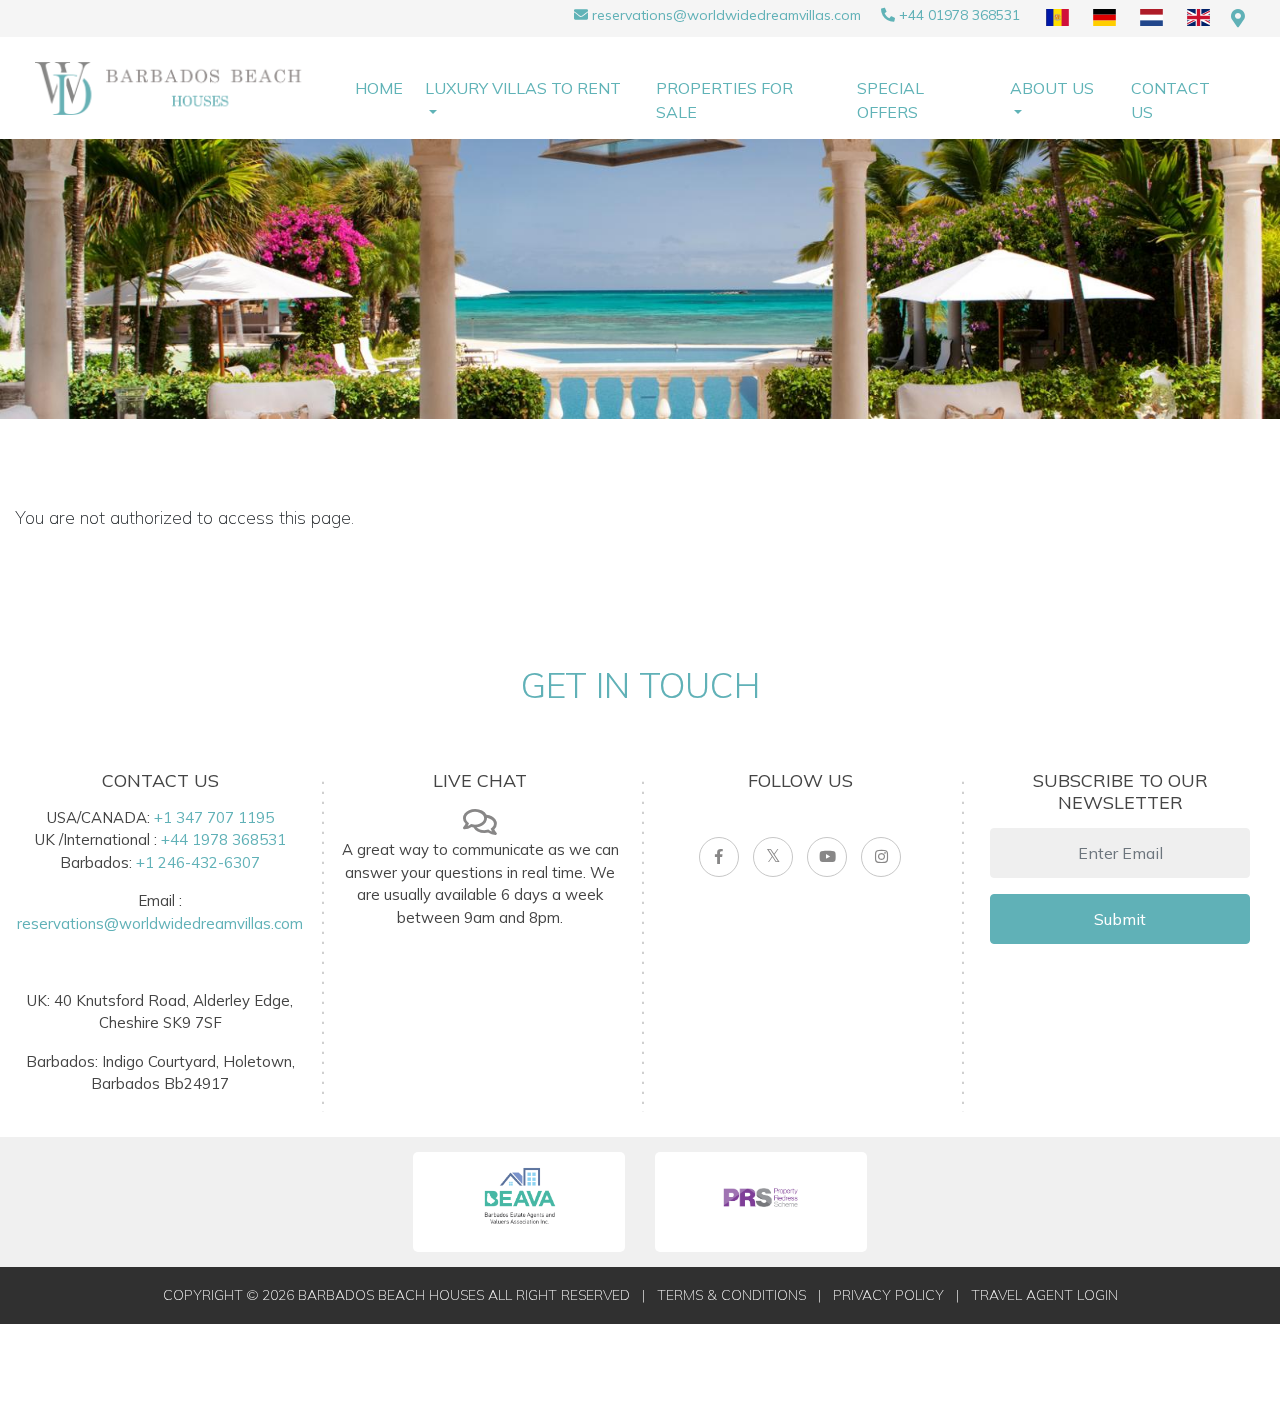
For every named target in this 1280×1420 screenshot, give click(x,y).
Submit (1120, 919)
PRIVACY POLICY (888, 1295)
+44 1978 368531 (223, 839)
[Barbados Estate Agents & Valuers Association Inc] (519, 1202)
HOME (379, 88)
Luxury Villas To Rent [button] (523, 88)
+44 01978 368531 (959, 15)
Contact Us (1170, 100)
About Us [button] (1052, 88)
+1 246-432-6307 (198, 862)
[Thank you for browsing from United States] (1238, 18)
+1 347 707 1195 (214, 817)
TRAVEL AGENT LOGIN (1044, 1295)
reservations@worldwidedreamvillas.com (726, 15)
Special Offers (890, 100)
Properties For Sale (724, 100)
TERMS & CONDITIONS (731, 1295)
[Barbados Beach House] (175, 87)
